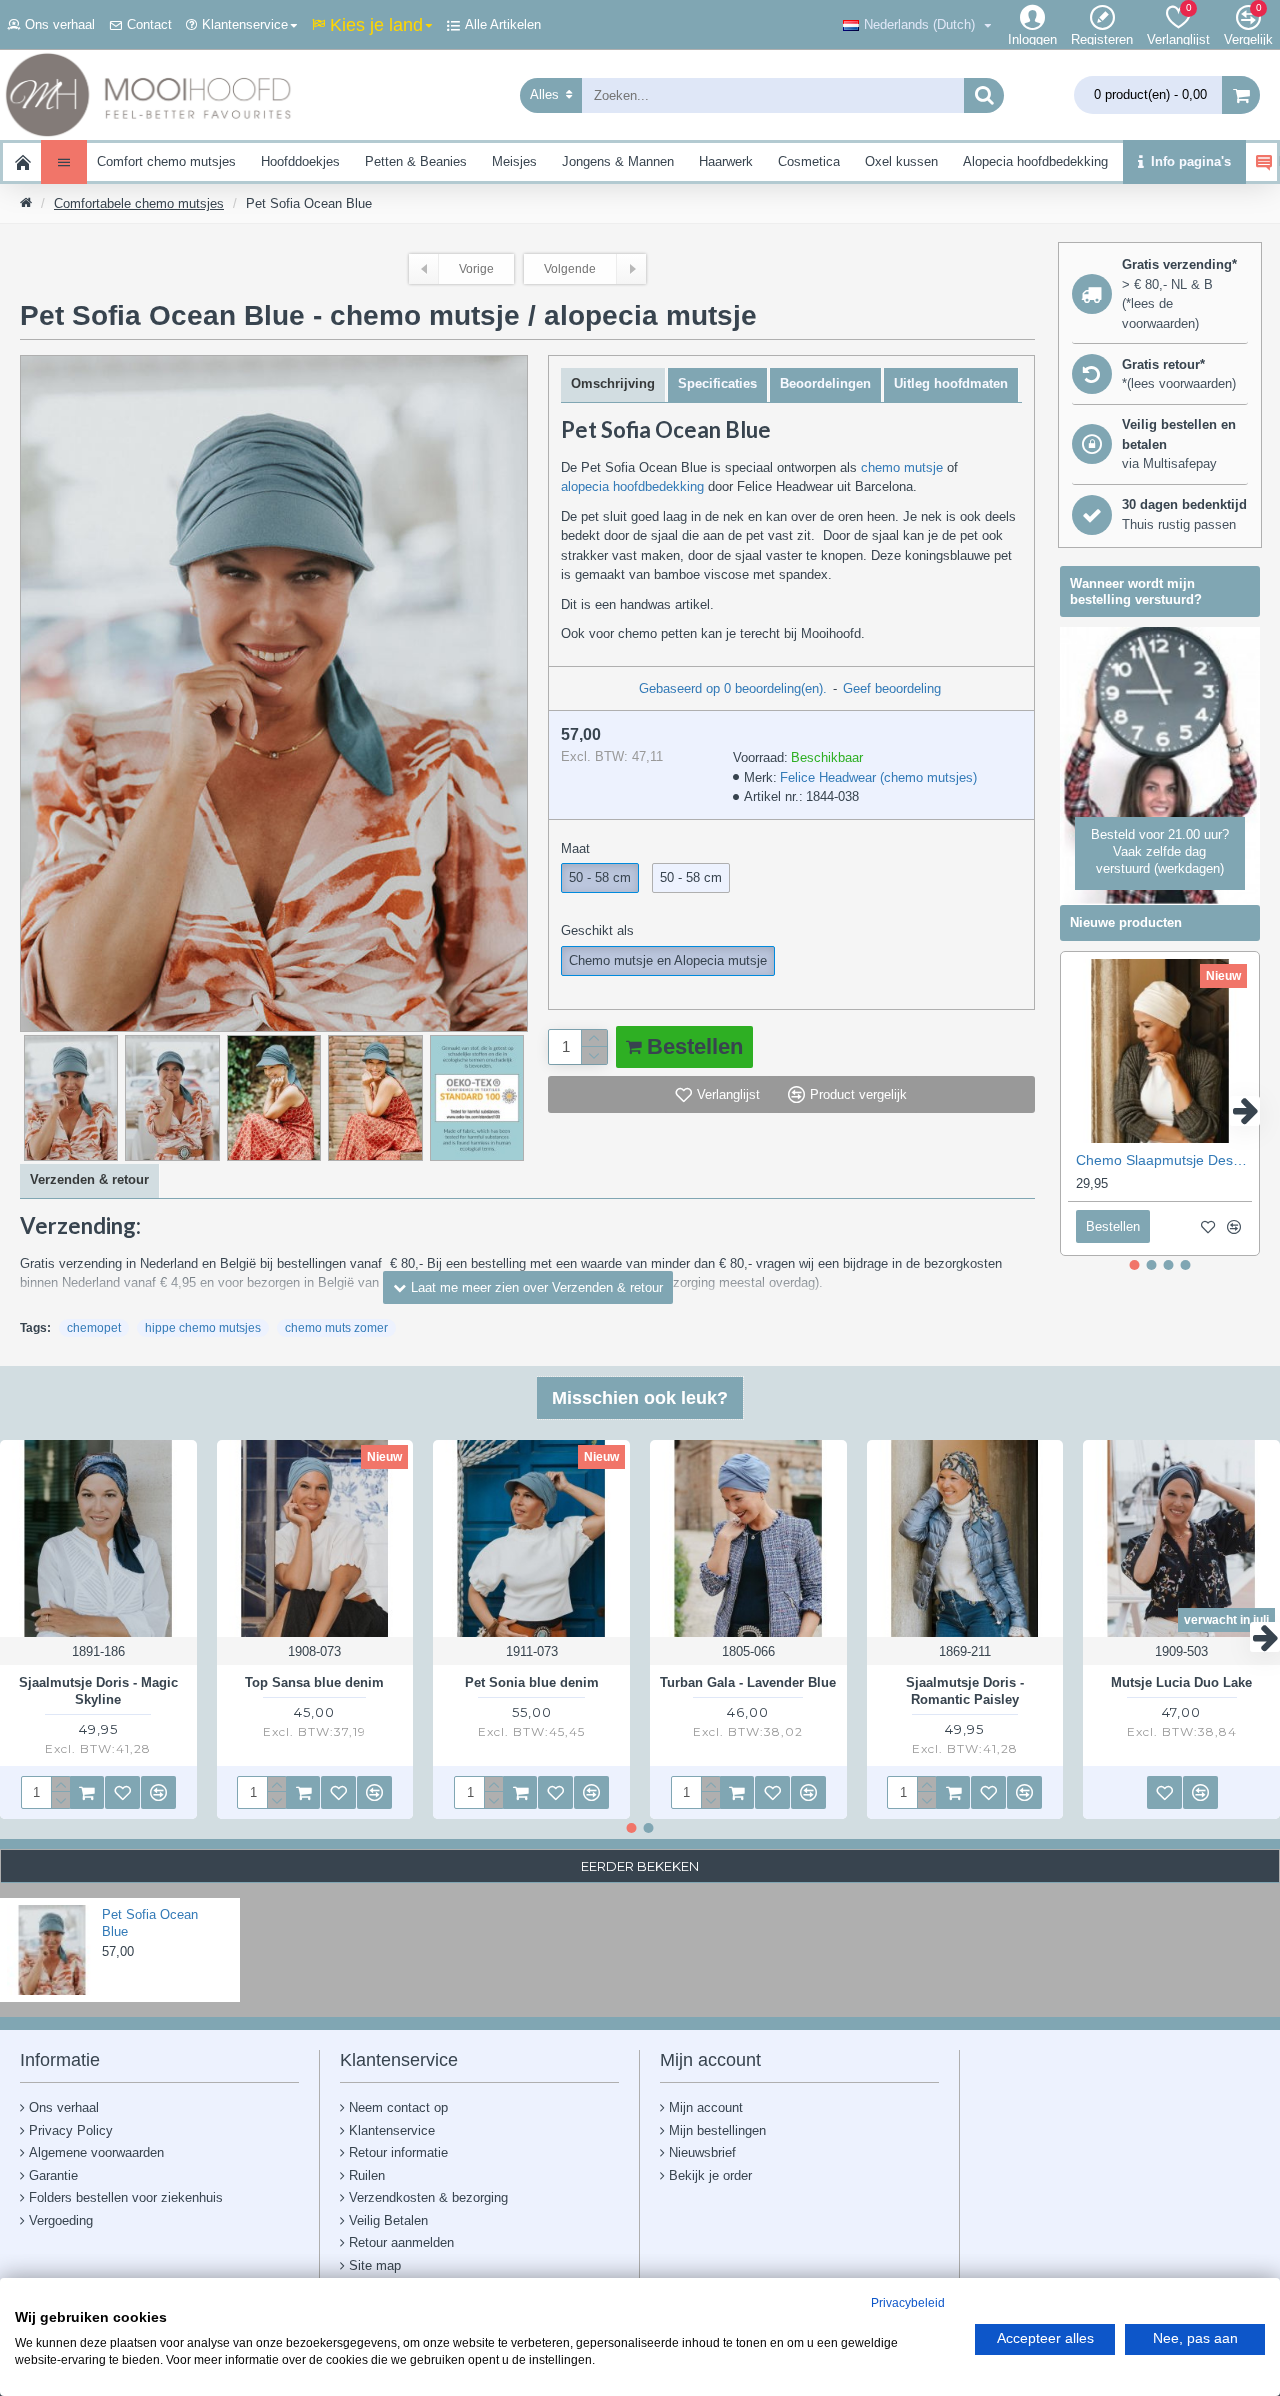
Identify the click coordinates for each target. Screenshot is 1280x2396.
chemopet (94, 1328)
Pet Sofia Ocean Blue (150, 1923)
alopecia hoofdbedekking (632, 486)
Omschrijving (613, 383)
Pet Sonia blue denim (532, 1682)
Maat (575, 848)
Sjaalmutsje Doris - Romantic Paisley (965, 1691)
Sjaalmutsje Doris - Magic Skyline (98, 1691)
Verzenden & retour (89, 1179)
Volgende (570, 269)
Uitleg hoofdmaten (951, 383)
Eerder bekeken (640, 1866)
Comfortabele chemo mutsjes (139, 203)
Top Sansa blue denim (314, 1682)
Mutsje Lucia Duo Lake (1181, 1682)
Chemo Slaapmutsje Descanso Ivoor (1164, 1160)
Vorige (476, 269)
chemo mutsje (902, 467)
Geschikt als (597, 930)
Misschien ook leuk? (640, 1398)
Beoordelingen (825, 383)
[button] (1075, 1111)
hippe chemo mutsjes (203, 1328)
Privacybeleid (908, 2303)
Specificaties (717, 383)
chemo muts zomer (336, 1328)
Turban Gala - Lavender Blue (748, 1682)
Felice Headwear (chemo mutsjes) (878, 777)
